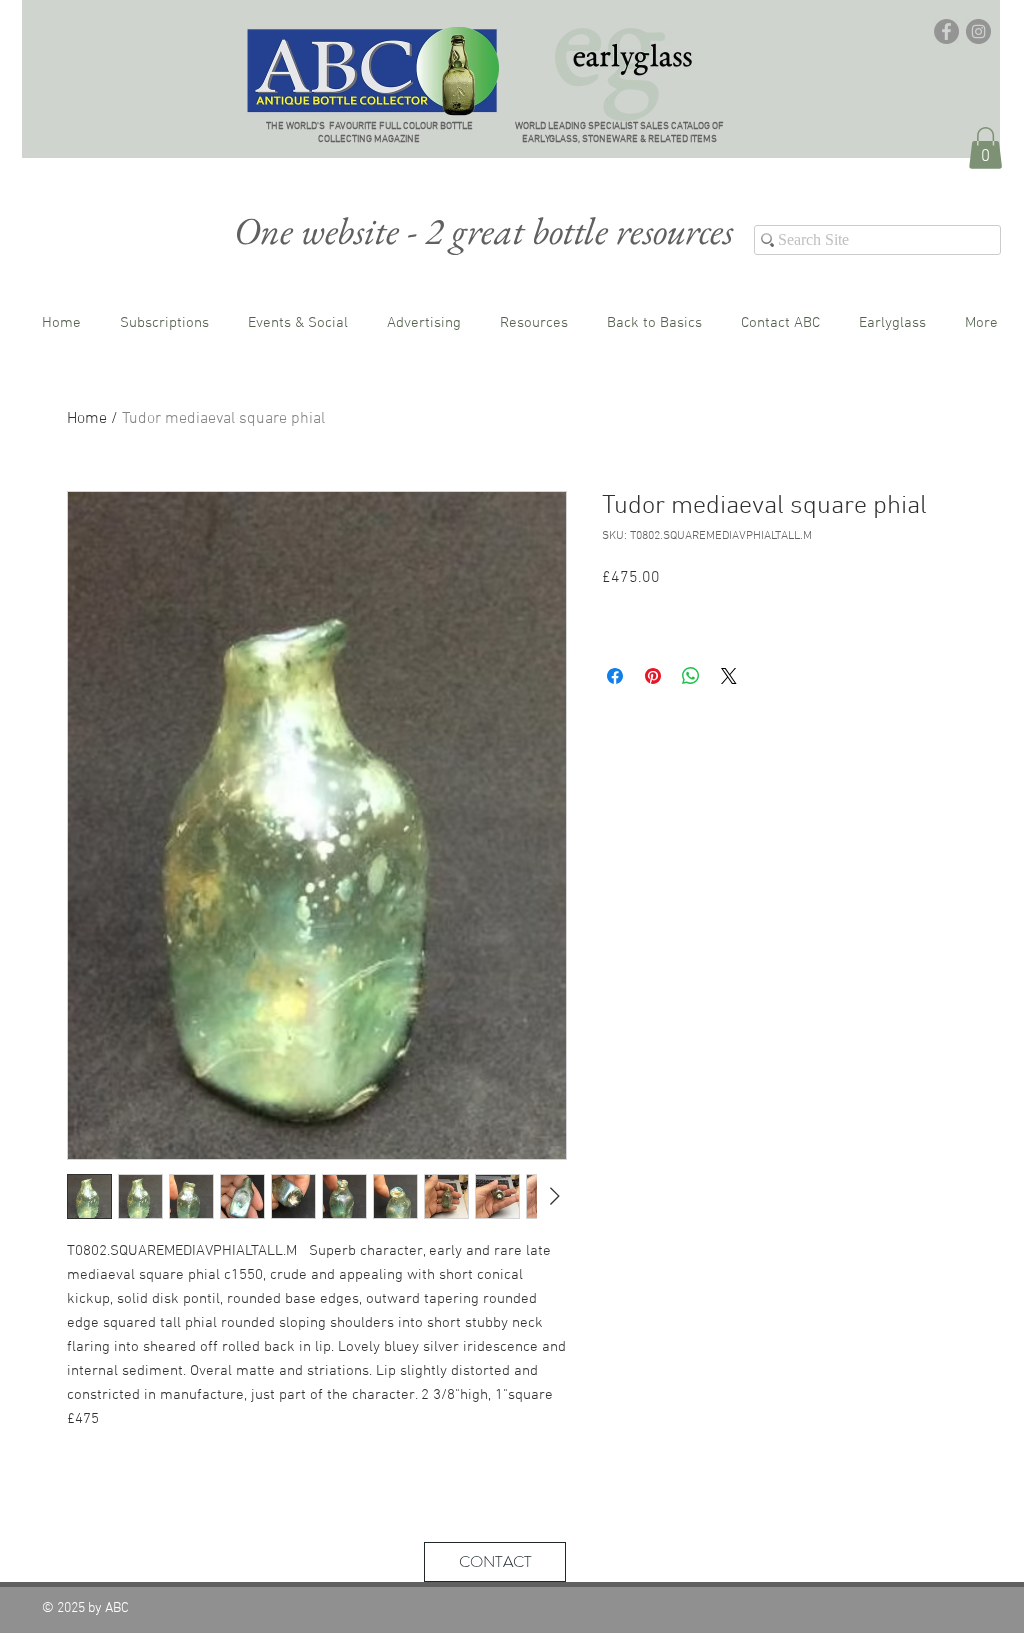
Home (87, 419)
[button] (985, 148)
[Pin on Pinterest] (653, 676)
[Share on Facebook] (615, 676)
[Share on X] (729, 676)
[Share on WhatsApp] (691, 676)
